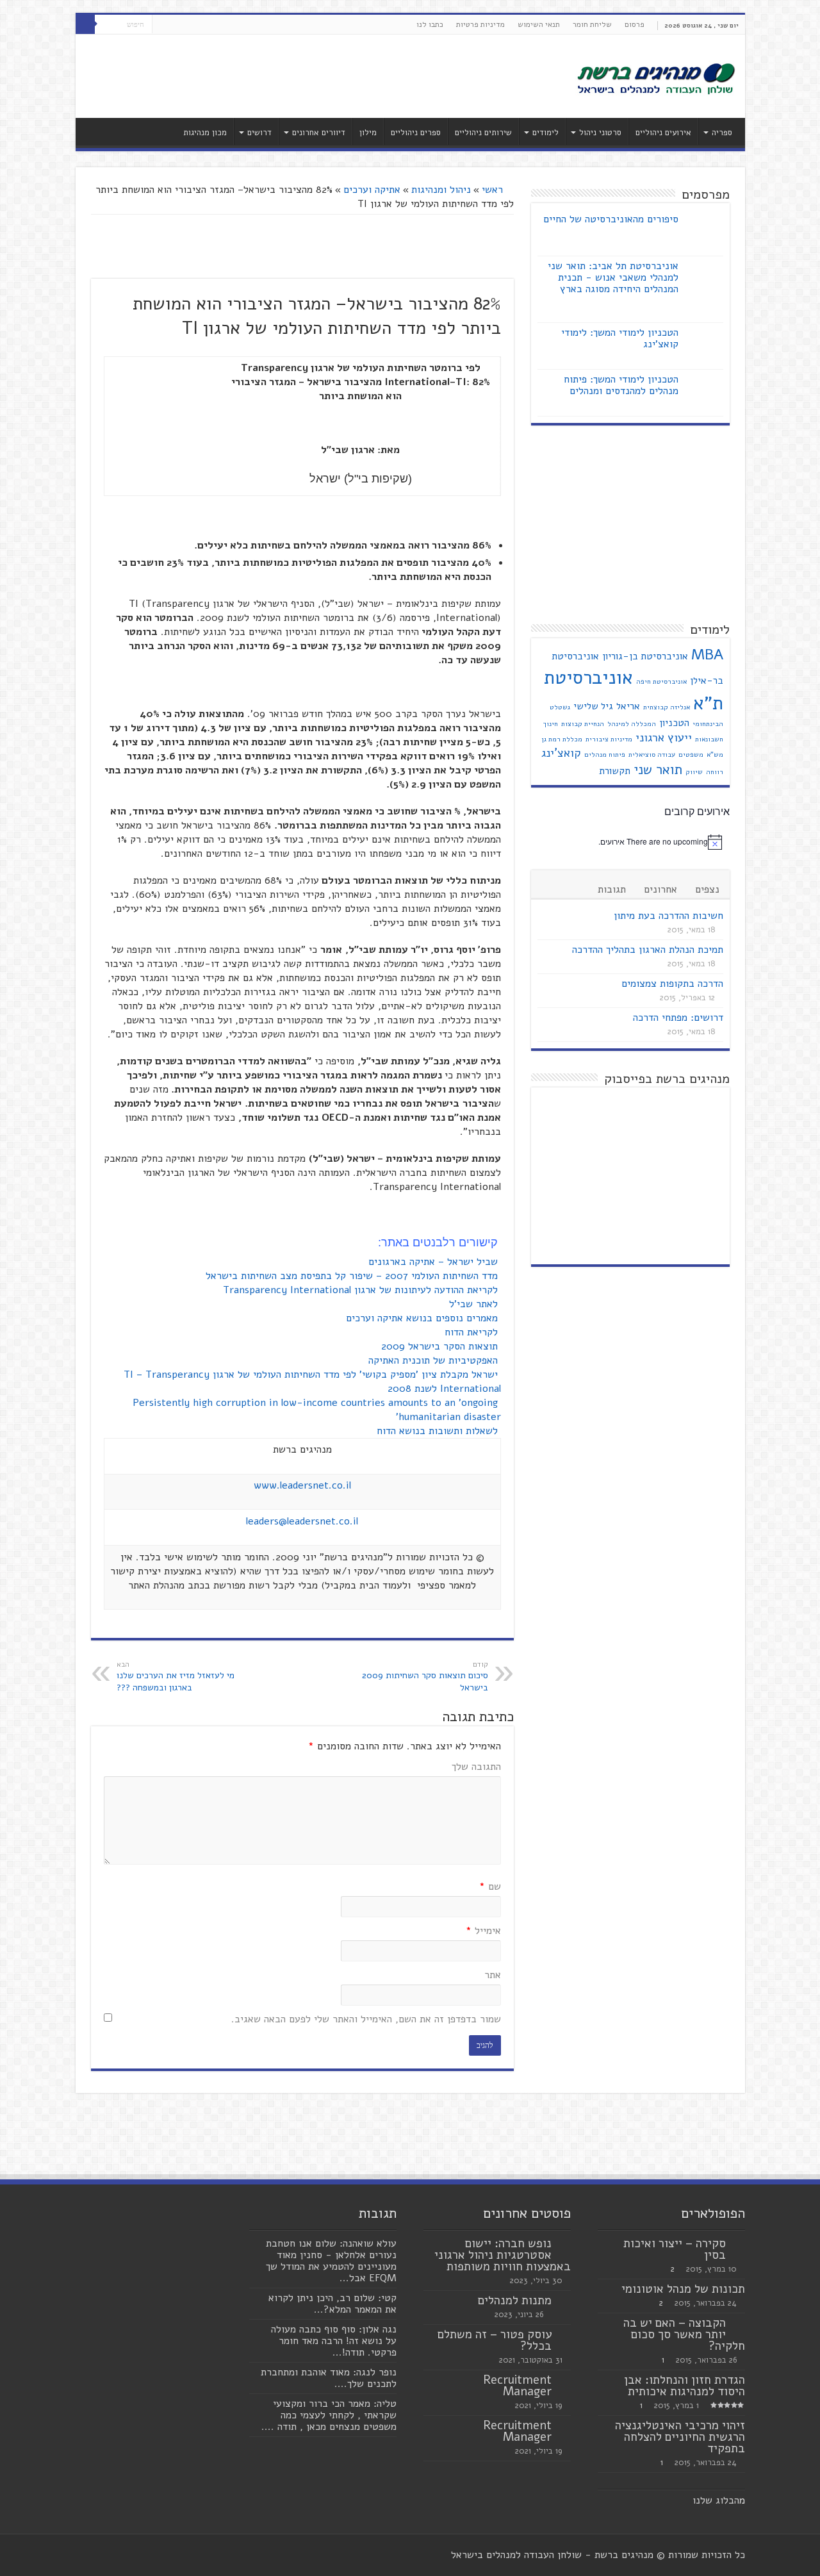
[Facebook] (186, 25)
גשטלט (560, 707)
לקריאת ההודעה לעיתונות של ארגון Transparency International (362, 1290)
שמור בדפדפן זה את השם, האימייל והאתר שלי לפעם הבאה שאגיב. (366, 2019)
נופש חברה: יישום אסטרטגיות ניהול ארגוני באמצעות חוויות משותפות (503, 2255)
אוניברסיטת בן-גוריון (645, 656)
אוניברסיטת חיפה (661, 681)
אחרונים (660, 889)
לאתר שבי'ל (475, 1304)
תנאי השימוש (539, 24)
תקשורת (615, 771)
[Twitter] (174, 25)
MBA (707, 655)
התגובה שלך (476, 1767)
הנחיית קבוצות (583, 724)
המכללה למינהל (632, 724)
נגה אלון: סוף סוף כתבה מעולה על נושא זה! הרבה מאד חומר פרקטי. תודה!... (334, 2341)
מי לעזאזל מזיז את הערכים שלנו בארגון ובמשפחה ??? (176, 1677)
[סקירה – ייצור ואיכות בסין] (739, 2244)
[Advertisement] (318, 76)
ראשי (494, 190)
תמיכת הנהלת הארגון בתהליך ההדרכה (648, 950)
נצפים (707, 889)
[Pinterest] (162, 25)
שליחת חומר (592, 24)
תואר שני (658, 770)
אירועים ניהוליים (663, 133)
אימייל (483, 1931)
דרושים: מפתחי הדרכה (678, 1018)
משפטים (691, 755)
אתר (493, 1975)
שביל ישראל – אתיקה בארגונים (435, 1262)
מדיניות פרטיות (480, 24)
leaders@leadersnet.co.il (302, 1521)
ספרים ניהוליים (416, 133)
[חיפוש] (85, 24)
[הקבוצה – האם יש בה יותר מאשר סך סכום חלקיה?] (739, 2324)
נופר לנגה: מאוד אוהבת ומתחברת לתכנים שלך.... (329, 2378)
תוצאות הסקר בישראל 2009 (441, 1346)
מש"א (715, 755)
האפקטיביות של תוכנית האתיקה (435, 1360)
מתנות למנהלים (515, 2300)
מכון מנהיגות (205, 133)
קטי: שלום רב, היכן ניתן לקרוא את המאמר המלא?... (332, 2304)
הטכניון (674, 723)
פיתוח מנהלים (605, 755)
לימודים (545, 133)
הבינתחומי (708, 724)
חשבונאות (709, 739)
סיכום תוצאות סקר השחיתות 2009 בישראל (425, 1677)
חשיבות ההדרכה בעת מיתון (668, 916)
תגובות (612, 889)
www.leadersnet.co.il (302, 1485)
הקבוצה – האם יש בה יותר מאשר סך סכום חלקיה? (684, 2334)
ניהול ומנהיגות (441, 190)
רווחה (715, 772)
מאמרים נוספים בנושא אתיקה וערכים (423, 1318)
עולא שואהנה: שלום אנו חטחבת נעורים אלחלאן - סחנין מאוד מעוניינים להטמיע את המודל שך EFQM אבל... (331, 2261)
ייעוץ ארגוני (664, 738)
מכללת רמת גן (562, 739)
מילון (368, 133)
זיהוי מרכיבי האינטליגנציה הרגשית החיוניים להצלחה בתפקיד (680, 2437)
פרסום (635, 24)
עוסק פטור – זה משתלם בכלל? (495, 2340)
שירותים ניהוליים (483, 133)
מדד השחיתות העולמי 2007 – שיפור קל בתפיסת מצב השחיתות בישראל (353, 1276)
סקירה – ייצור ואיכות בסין (675, 2249)
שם (490, 1887)
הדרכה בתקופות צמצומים (672, 984)
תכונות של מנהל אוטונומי (683, 2289)
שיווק (694, 772)
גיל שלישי (593, 706)
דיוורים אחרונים (319, 133)
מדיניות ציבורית (609, 739)
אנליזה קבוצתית (667, 707)
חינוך (551, 724)
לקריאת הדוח (473, 1332)
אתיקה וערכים (372, 190)
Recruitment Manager (517, 2386)
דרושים (259, 133)
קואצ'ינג (561, 753)
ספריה (722, 133)
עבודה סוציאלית (652, 755)
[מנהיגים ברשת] (655, 78)
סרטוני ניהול (600, 133)
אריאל (628, 706)
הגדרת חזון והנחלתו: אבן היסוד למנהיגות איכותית (685, 2386)
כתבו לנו (430, 24)
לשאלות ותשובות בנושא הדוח (439, 1431)
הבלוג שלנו (716, 2500)
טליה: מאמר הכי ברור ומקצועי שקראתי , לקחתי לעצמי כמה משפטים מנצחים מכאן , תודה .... (329, 2415)
